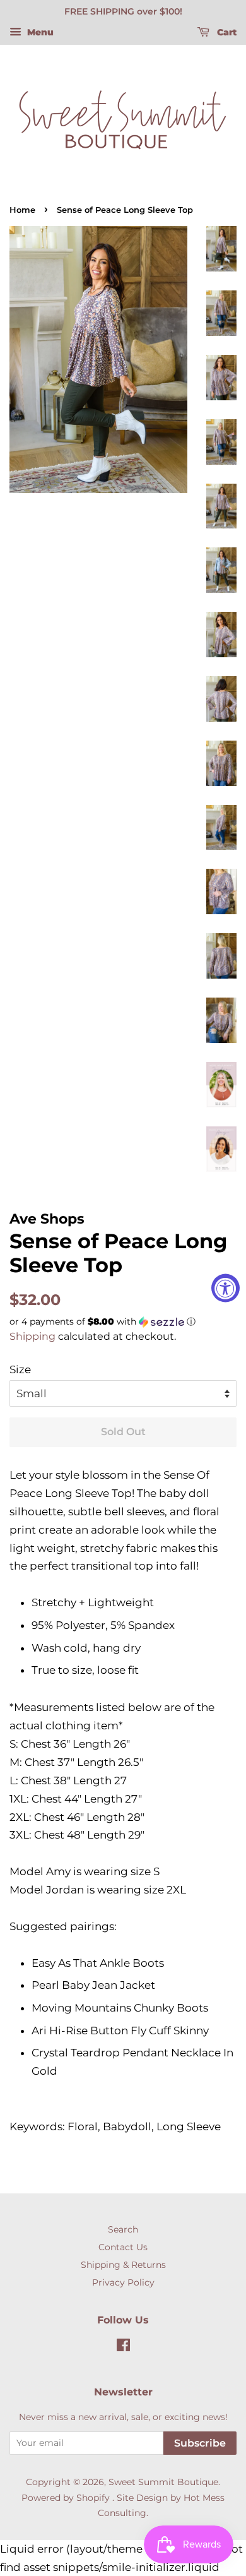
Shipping (32, 1336)
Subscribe (200, 2443)
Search (123, 2229)
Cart (225, 32)
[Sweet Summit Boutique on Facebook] (123, 2347)
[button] (123, 1322)
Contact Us (123, 2247)
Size (20, 1369)
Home (22, 210)
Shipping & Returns (123, 2265)
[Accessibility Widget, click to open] (225, 1288)
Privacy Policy (123, 2282)
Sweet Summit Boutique (163, 2482)
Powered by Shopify (66, 2498)
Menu (39, 32)
